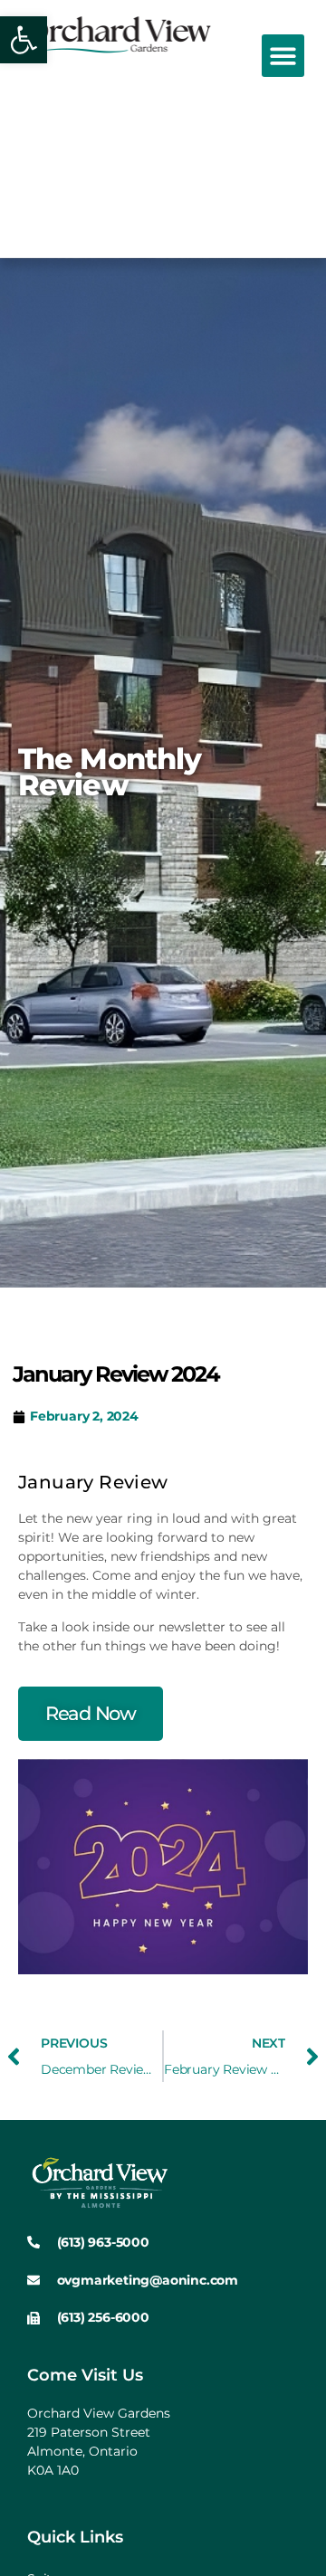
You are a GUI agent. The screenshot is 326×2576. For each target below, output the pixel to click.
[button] (283, 56)
